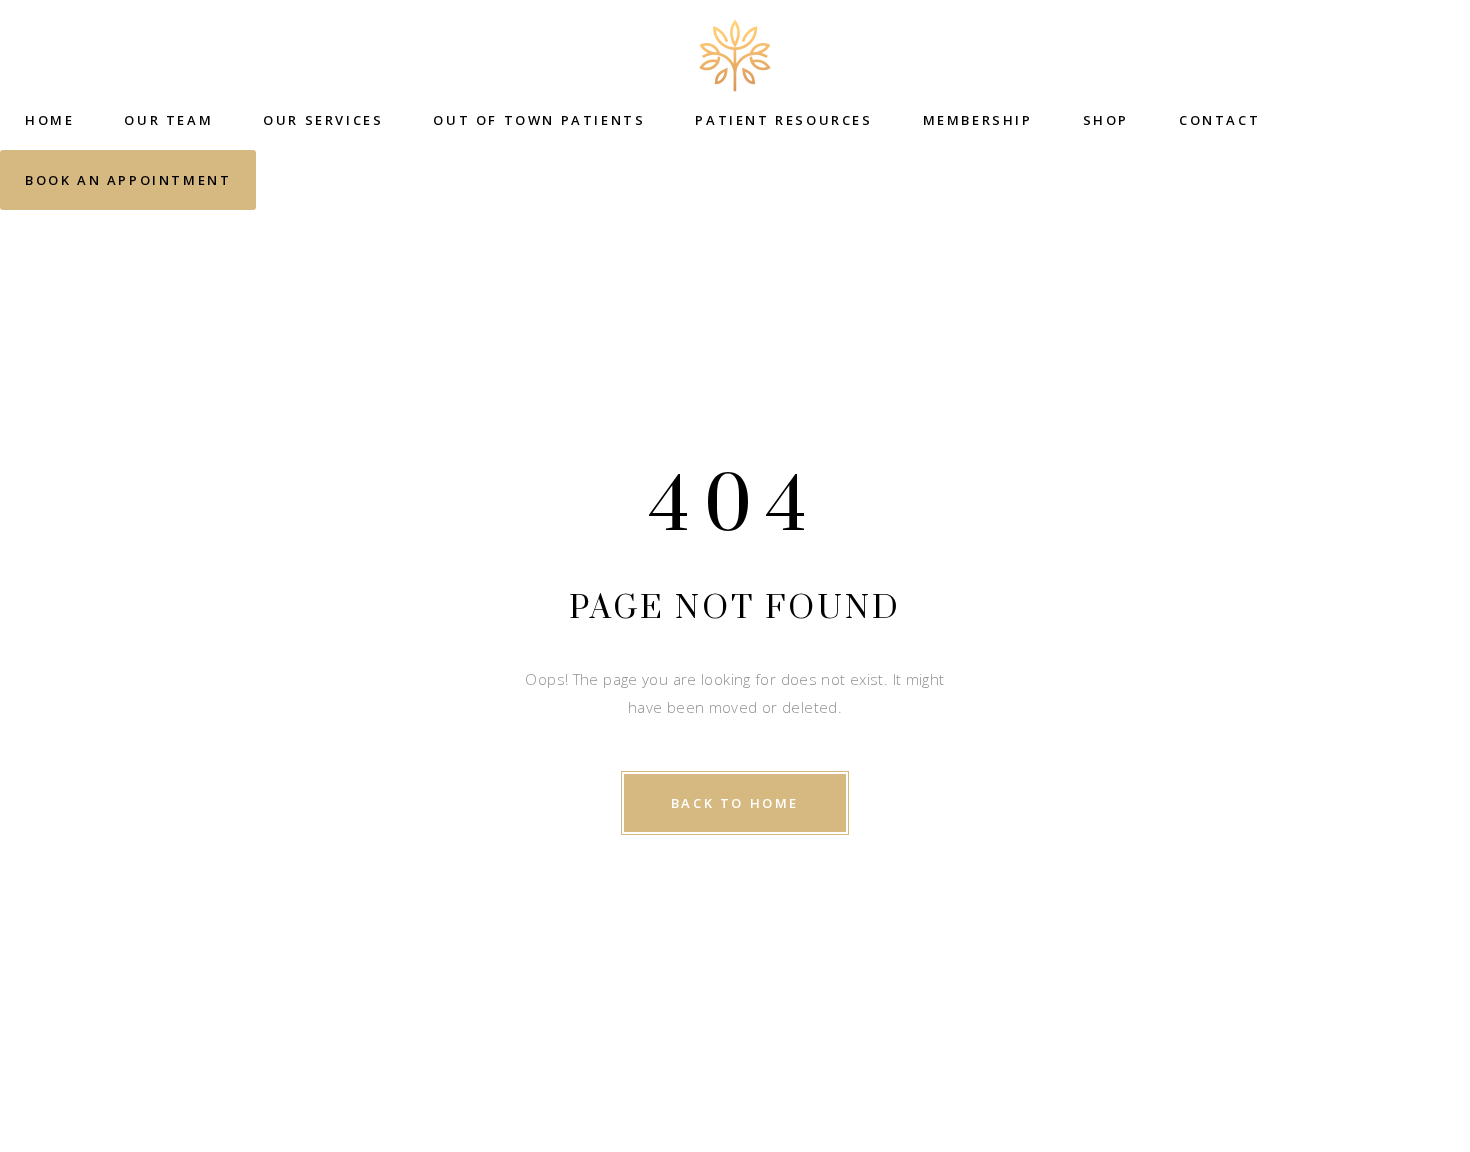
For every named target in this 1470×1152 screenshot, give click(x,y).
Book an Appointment (128, 180)
